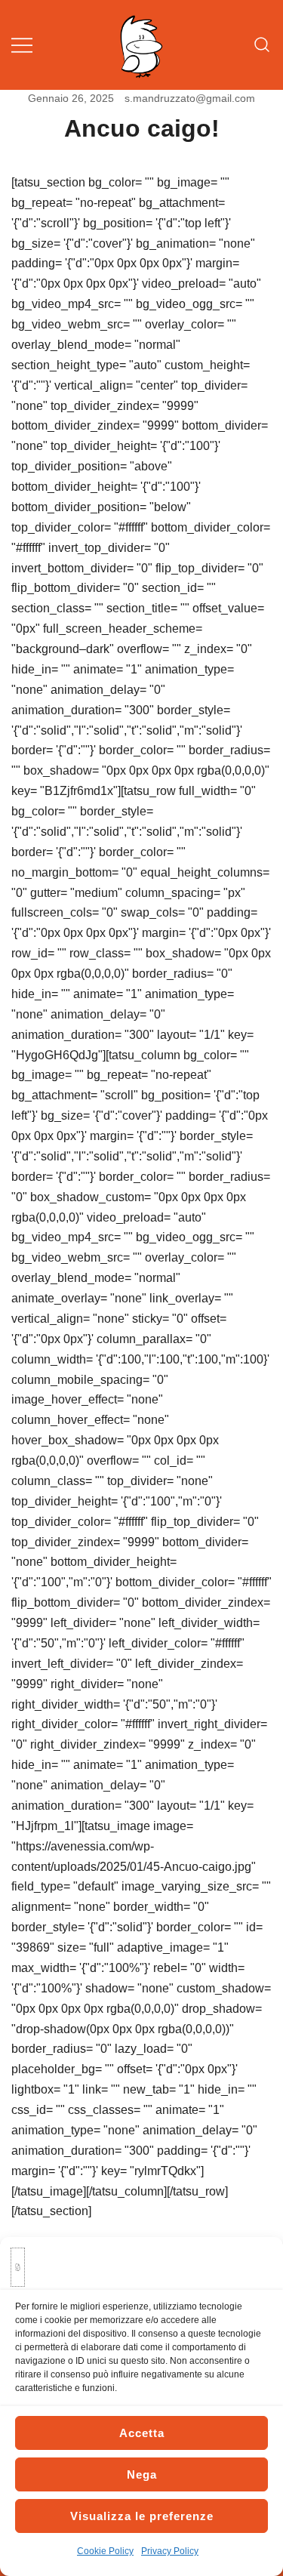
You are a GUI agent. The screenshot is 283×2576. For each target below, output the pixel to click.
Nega (142, 2474)
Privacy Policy (170, 2551)
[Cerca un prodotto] (262, 45)
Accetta (142, 2433)
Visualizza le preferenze (142, 2516)
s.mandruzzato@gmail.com (190, 98)
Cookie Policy (105, 2551)
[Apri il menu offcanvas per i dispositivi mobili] (22, 45)
